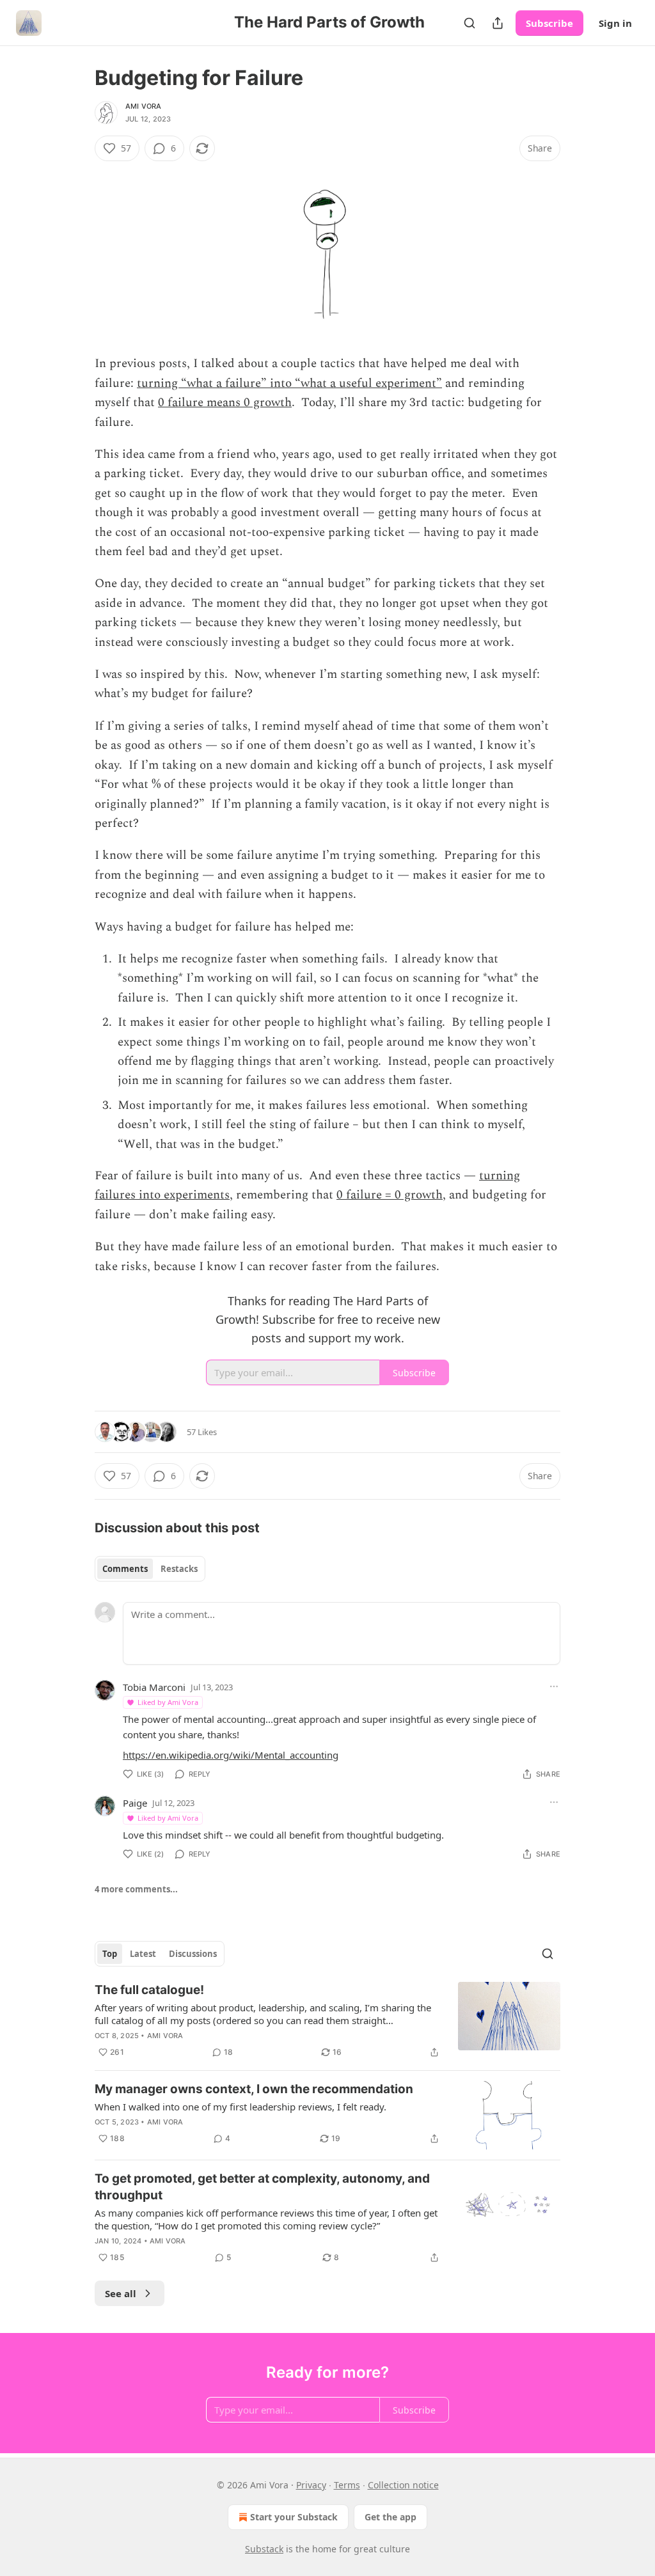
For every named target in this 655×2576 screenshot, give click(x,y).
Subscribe (549, 23)
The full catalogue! (149, 1990)
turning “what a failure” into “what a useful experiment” (289, 383)
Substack (264, 2549)
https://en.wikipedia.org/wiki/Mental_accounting (231, 1755)
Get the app (391, 2517)
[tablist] (150, 1569)
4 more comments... (136, 1889)
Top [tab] (110, 1954)
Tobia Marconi (154, 1687)
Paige (135, 1803)
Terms (347, 2485)
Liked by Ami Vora (168, 1702)
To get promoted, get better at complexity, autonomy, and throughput (262, 2187)
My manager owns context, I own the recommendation (254, 2089)
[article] (327, 2021)
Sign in (615, 23)
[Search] (470, 23)
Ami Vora (144, 106)
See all (121, 2293)
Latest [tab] (143, 1954)
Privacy (311, 2485)
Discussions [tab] (193, 1954)
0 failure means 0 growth (225, 403)
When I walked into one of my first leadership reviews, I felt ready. (241, 2107)
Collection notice (403, 2485)
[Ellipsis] (554, 1686)
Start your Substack (294, 2517)
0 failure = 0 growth (390, 1195)
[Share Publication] (498, 23)
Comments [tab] (125, 1569)
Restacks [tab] (179, 1569)
